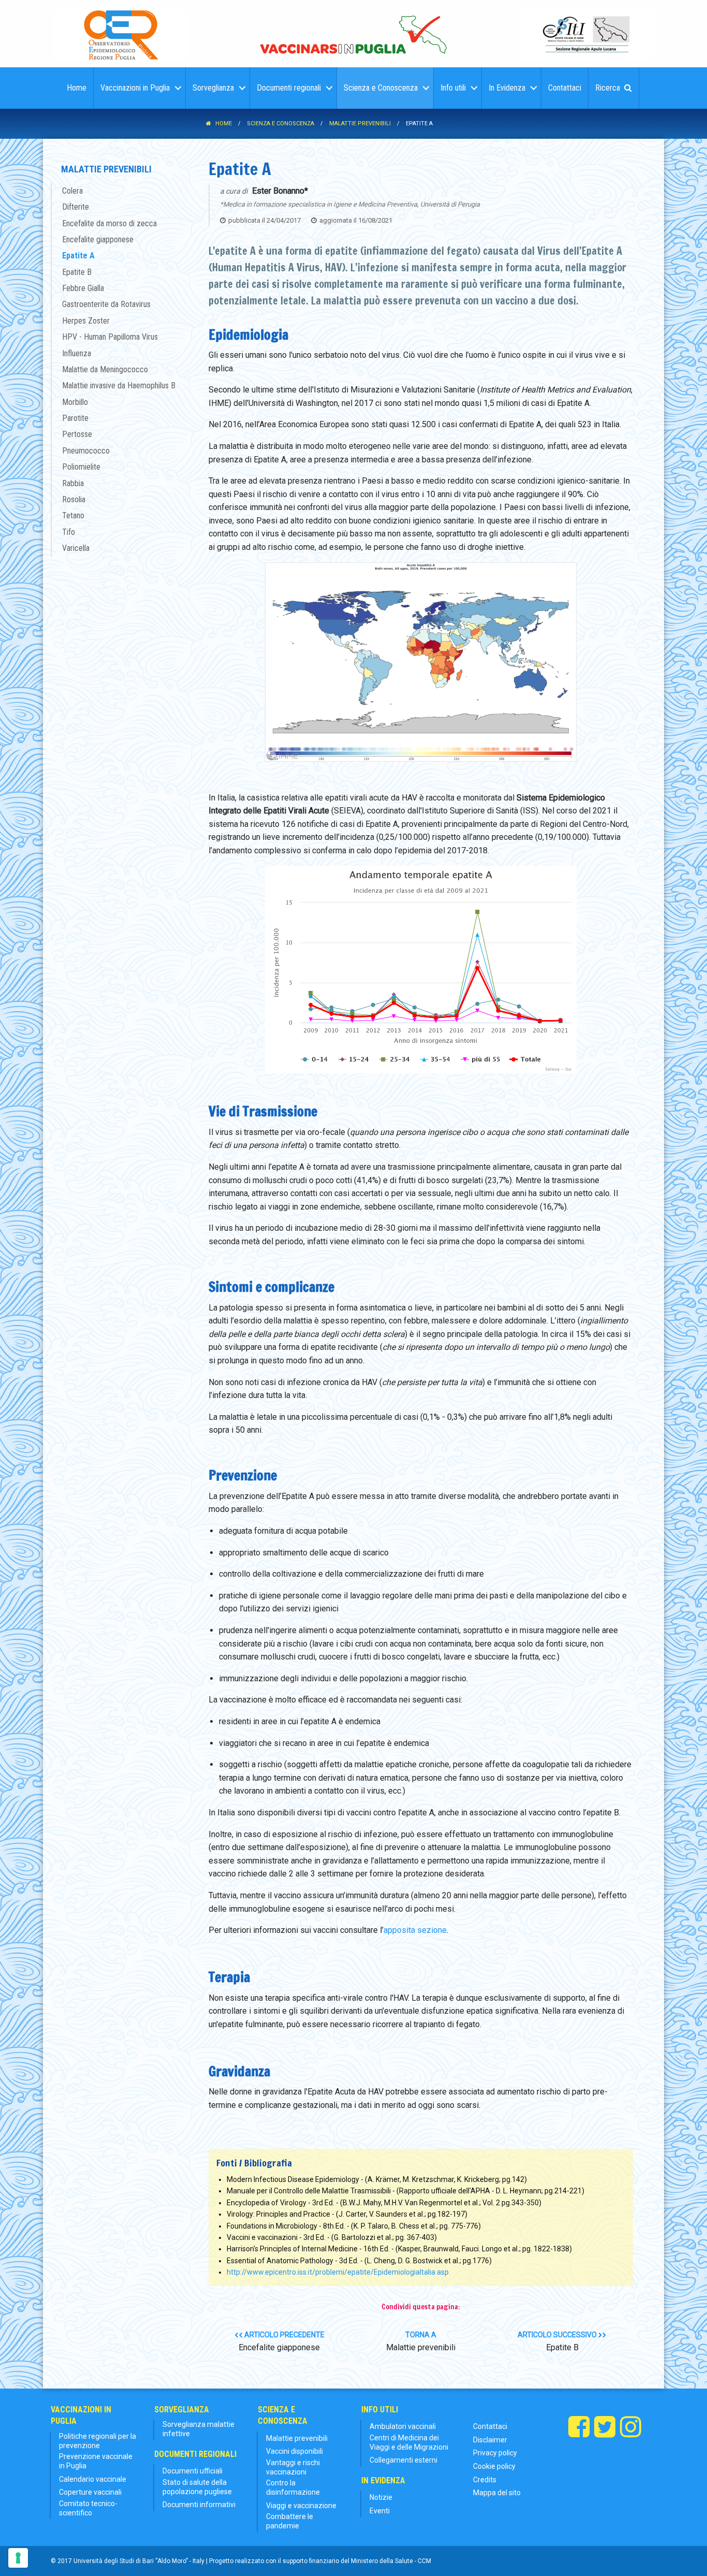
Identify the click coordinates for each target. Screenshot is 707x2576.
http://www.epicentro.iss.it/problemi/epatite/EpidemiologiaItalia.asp (338, 2272)
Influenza (77, 353)
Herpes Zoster (86, 321)
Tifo (69, 532)
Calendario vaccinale (93, 2479)
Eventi (380, 2511)
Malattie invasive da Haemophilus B (119, 385)
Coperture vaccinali (90, 2492)
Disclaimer (490, 2440)
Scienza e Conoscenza (281, 123)
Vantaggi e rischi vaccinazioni (293, 2467)
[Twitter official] (605, 2427)
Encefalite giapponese (98, 239)
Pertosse (77, 434)
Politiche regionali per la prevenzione (98, 2441)
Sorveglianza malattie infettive (198, 2429)
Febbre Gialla (83, 288)
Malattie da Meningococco (105, 369)
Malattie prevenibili (360, 123)
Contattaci (490, 2426)
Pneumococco (86, 451)
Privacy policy (495, 2453)
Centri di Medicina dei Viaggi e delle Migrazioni (409, 2442)
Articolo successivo (558, 2342)
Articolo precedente (282, 2342)
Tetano (73, 515)
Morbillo (75, 402)
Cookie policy (494, 2466)
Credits (485, 2480)
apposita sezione (415, 1930)
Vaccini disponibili (294, 2451)
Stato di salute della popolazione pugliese (197, 2487)
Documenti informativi (199, 2505)
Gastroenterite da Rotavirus (106, 304)
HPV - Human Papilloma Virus (110, 337)
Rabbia (73, 483)
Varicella (76, 548)
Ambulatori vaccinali (403, 2426)
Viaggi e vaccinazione (301, 2506)
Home (224, 123)
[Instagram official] (631, 2427)
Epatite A (78, 256)
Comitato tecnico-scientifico (88, 2508)
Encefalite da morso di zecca (109, 223)
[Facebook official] (579, 2427)
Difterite (76, 207)
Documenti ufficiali (193, 2471)
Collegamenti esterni (403, 2460)
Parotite (75, 418)
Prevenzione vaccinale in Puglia (96, 2461)
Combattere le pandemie (290, 2521)
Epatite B (77, 272)
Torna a (421, 2342)
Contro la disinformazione (293, 2487)
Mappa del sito (497, 2493)
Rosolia (74, 499)
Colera (72, 191)
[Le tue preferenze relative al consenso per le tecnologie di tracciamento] (18, 2558)
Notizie (381, 2497)
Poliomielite (81, 467)
